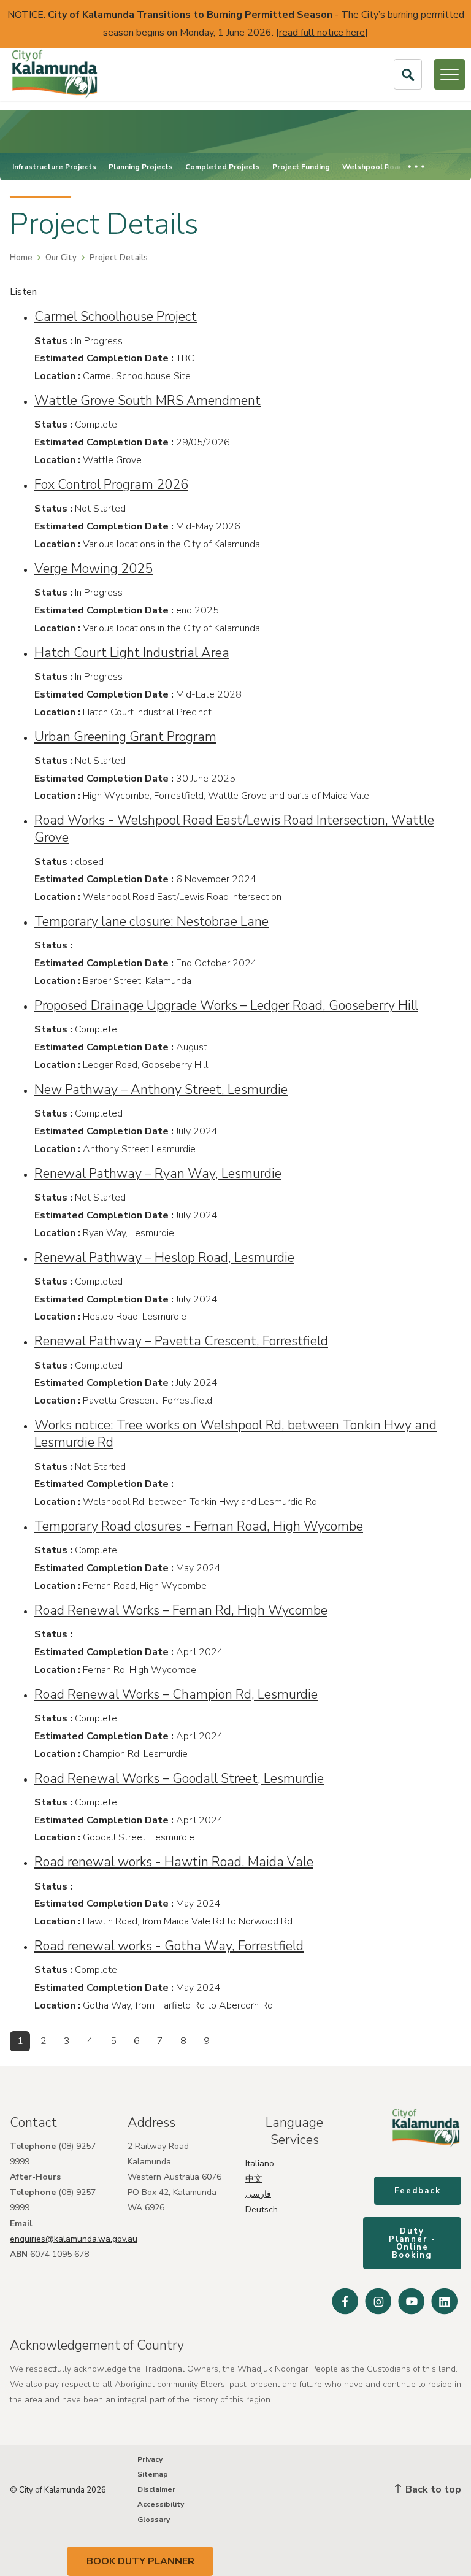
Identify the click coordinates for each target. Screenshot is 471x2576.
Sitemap (153, 2474)
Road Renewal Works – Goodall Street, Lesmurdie (179, 1778)
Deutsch (262, 2209)
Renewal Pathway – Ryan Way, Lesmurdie (158, 1174)
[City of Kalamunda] (55, 74)
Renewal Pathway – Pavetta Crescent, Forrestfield (181, 1341)
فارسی (258, 2194)
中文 (254, 2179)
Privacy (150, 2459)
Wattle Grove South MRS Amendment (147, 401)
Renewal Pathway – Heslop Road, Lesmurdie (164, 1258)
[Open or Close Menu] (450, 74)
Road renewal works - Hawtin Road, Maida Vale (174, 1862)
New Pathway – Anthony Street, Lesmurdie (161, 1090)
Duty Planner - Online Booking (412, 2243)
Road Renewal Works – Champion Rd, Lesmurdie (176, 1694)
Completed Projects (223, 167)
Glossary (154, 2520)
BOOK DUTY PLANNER (140, 2561)
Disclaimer (156, 2489)
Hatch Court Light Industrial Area (132, 653)
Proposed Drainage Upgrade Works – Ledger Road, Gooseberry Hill (226, 1005)
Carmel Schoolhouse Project (116, 317)
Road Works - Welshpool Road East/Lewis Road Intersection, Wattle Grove (234, 829)
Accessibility (161, 2504)
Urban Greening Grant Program (125, 737)
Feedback (418, 2191)
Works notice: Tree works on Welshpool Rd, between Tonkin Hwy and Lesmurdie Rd (235, 1434)
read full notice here (322, 33)
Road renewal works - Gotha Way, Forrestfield (169, 1946)
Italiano (260, 2163)
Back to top (432, 2489)
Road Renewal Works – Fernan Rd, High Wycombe (181, 1610)
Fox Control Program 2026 (111, 485)
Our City (61, 258)
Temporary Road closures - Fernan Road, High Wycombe (199, 1526)
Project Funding (301, 167)
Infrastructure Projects (54, 167)
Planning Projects (141, 167)
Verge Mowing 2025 (94, 569)
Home (21, 258)
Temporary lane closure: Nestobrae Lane (151, 921)
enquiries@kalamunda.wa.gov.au (74, 2239)
